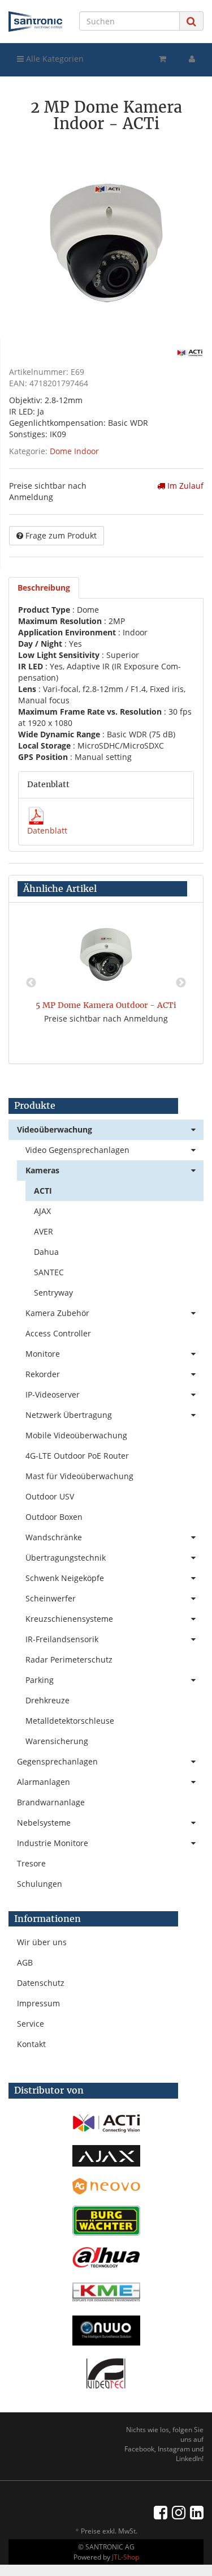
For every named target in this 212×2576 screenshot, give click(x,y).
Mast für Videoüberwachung (79, 1476)
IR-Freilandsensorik (62, 1639)
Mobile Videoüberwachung (76, 1435)
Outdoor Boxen (54, 1517)
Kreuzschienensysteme (69, 1619)
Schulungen (40, 1884)
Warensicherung (57, 1741)
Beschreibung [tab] (44, 588)
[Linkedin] (197, 2512)
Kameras (42, 1170)
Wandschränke (54, 1537)
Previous (31, 983)
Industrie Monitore (53, 1843)
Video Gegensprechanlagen (77, 1150)
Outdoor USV (50, 1496)
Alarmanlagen (44, 1782)
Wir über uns (42, 1942)
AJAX (42, 1211)
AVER (44, 1231)
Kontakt (31, 2044)
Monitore (43, 1354)
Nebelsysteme (44, 1823)
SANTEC (49, 1272)
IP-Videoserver (53, 1394)
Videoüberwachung (55, 1129)
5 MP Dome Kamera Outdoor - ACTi (106, 1005)
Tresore (31, 1863)
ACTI (43, 1191)
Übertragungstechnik (66, 1558)
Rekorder (43, 1374)
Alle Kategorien (54, 59)
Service (31, 2024)
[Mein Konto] (192, 59)
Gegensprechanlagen (57, 1761)
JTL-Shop (126, 2557)
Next (181, 983)
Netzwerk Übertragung (69, 1415)
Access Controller (58, 1333)
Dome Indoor (74, 451)
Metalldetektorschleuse (70, 1721)
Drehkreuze (47, 1700)
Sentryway (53, 1293)
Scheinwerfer (51, 1598)
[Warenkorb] (163, 59)
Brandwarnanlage (51, 1802)
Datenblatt (47, 830)
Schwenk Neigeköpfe (65, 1578)
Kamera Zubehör (57, 1313)
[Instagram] (179, 2512)
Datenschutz (41, 1983)
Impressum (38, 2003)
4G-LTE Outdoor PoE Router (77, 1456)
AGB (25, 1962)
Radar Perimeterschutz (69, 1659)
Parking (40, 1680)
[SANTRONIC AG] (35, 22)
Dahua (46, 1252)
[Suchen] (191, 21)
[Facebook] (161, 2512)
